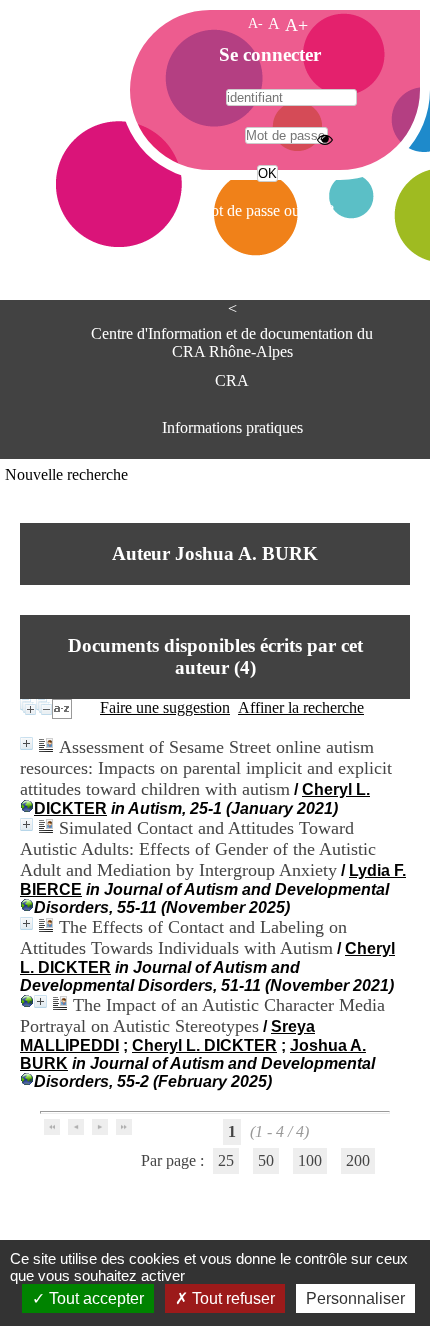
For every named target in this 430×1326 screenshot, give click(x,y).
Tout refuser (231, 1298)
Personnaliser (355, 1298)
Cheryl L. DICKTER (204, 1045)
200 (358, 1160)
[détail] (26, 743)
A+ (296, 25)
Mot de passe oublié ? (265, 210)
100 (310, 1160)
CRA (232, 380)
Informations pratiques (232, 427)
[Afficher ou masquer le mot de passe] (325, 139)
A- (255, 23)
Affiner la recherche (301, 707)
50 (266, 1160)
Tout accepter (94, 1298)
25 (226, 1160)
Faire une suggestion (165, 707)
